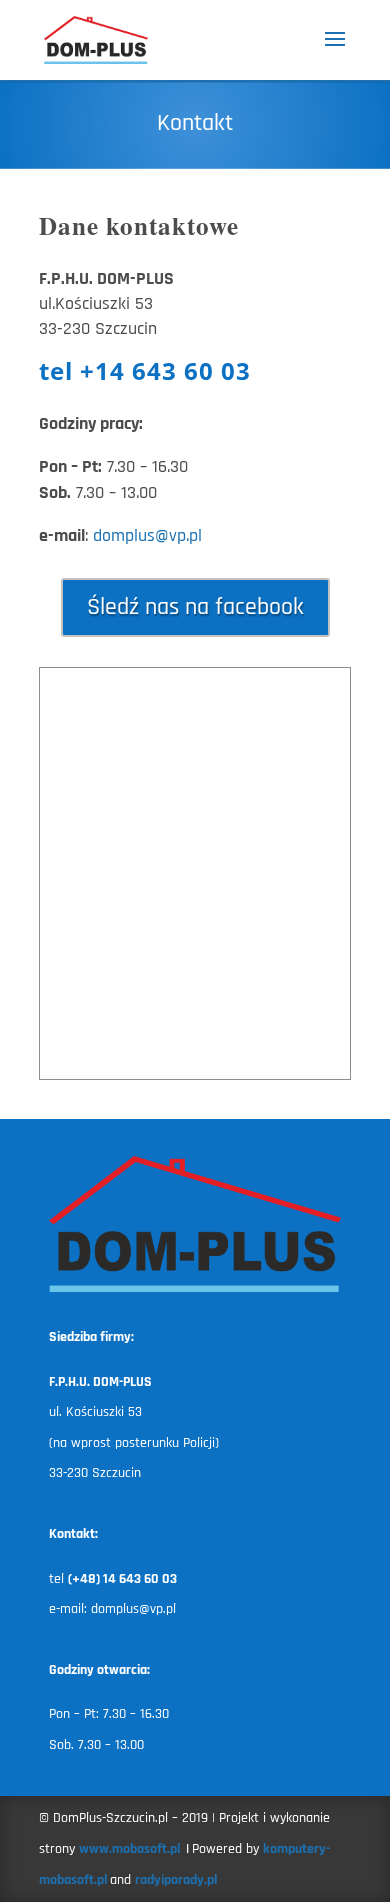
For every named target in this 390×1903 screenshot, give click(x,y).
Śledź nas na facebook (195, 607)
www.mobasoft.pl (131, 1849)
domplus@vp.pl (147, 535)
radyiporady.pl (176, 1880)
